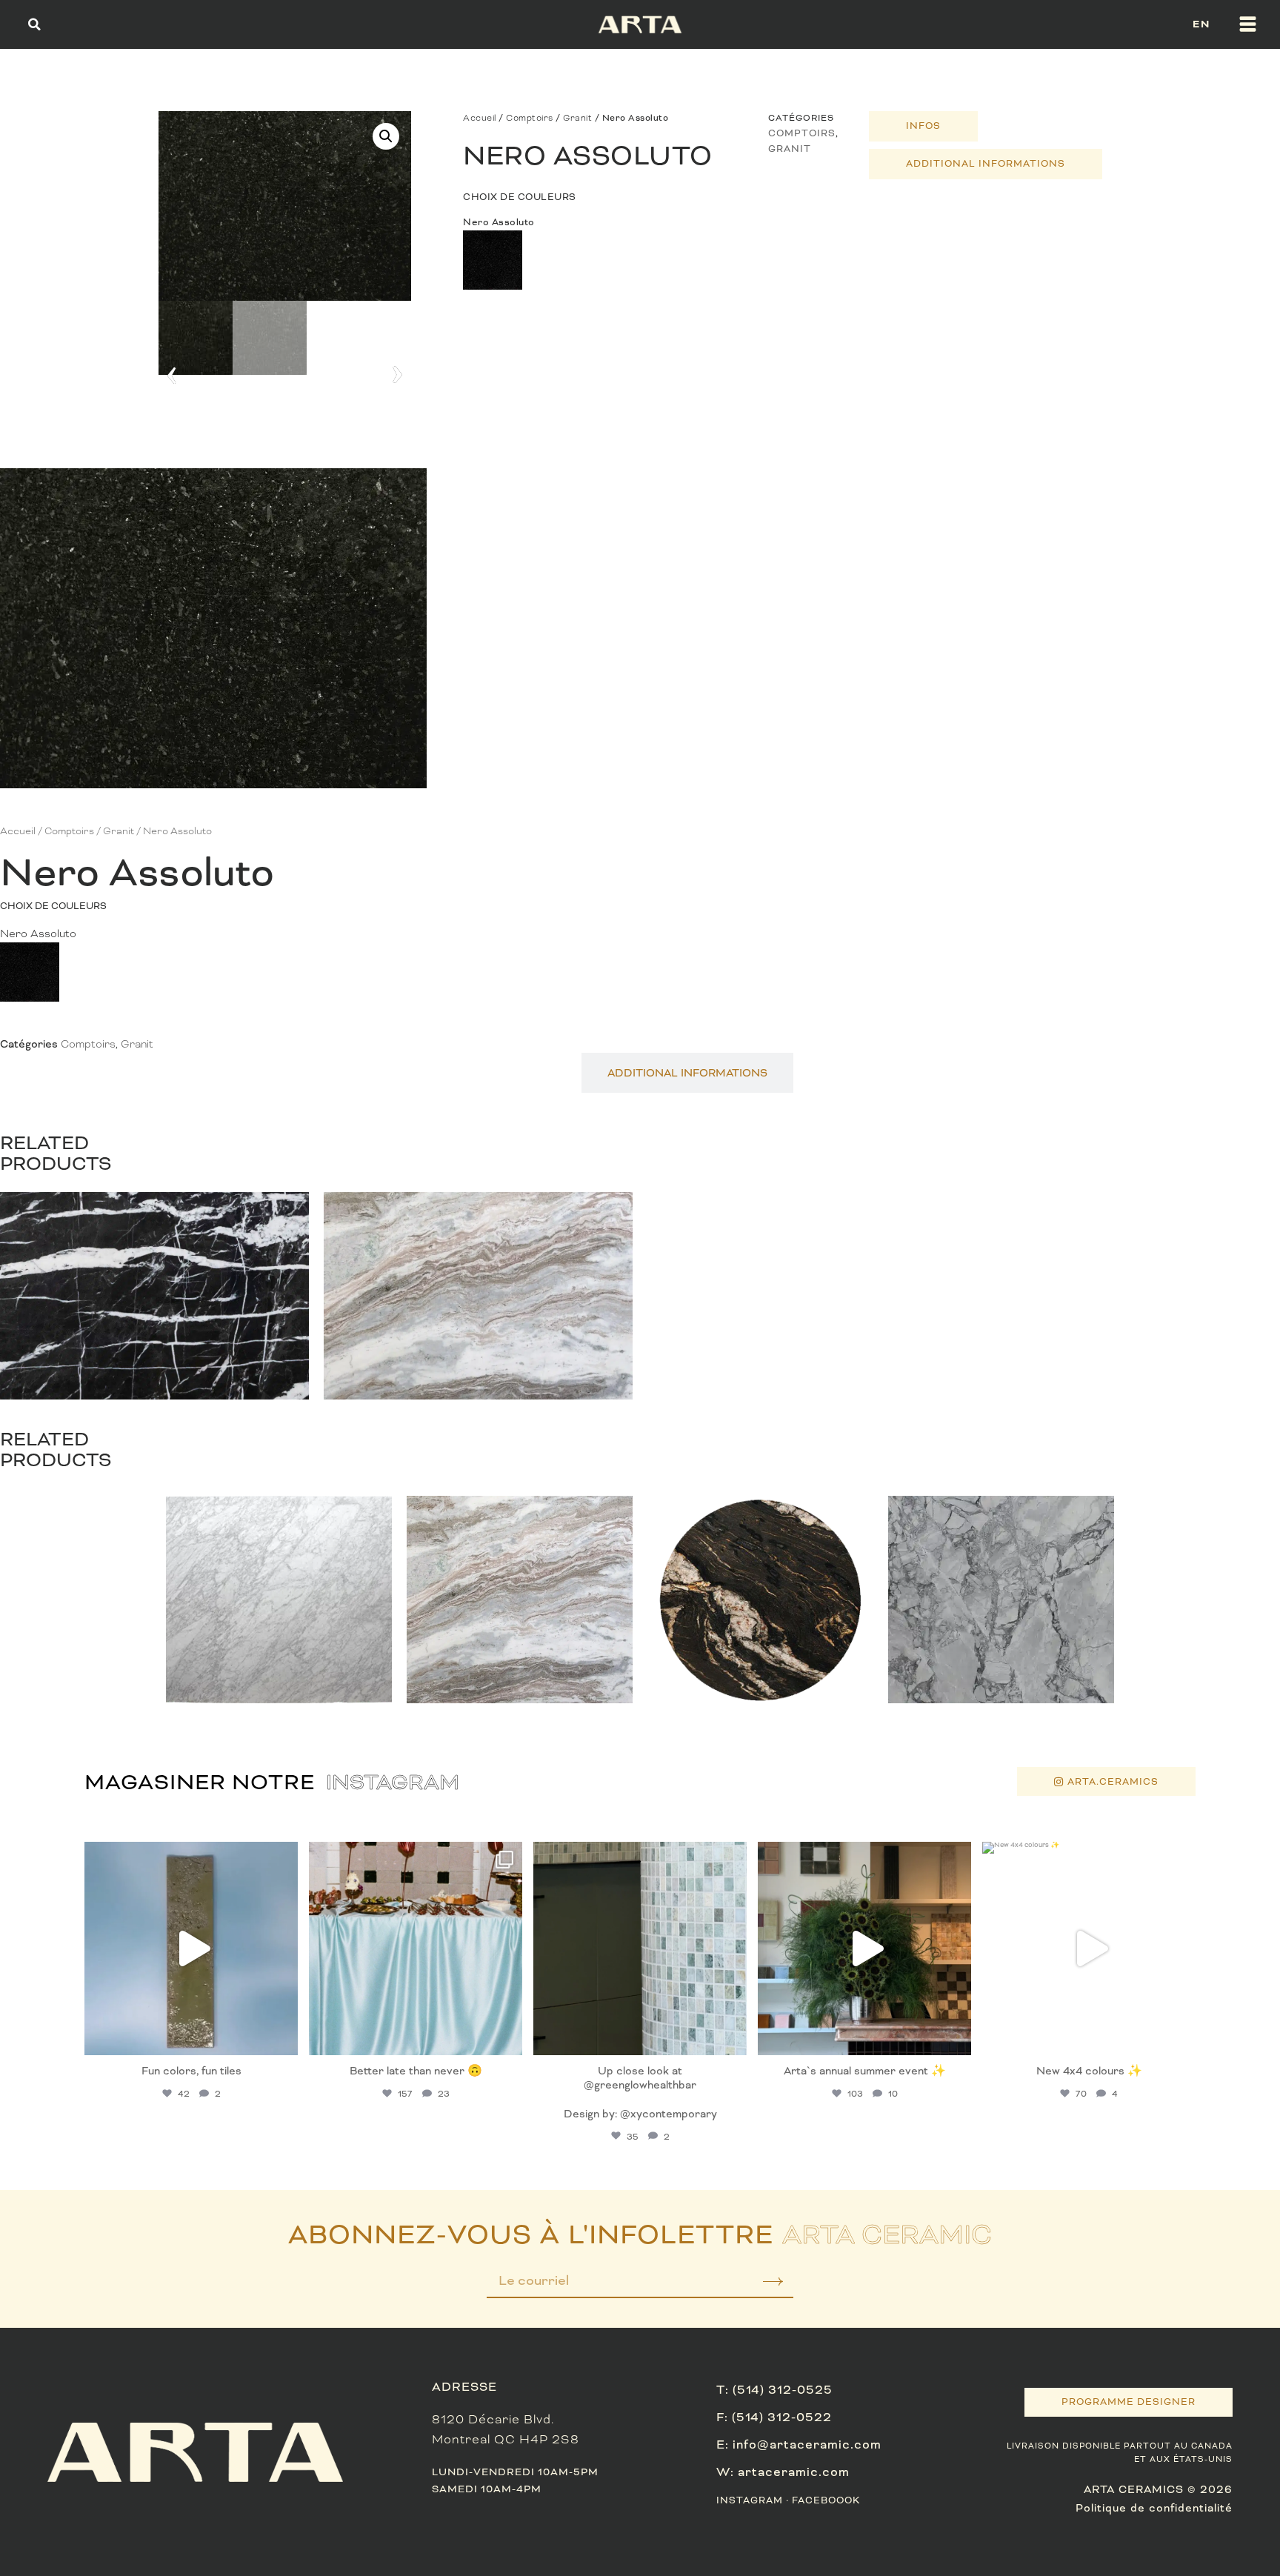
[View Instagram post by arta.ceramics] (283, 2037)
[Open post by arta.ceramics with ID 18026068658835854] (864, 1948)
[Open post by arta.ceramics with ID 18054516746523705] (640, 1948)
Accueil (480, 118)
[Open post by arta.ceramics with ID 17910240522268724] (416, 1948)
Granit (577, 118)
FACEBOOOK (826, 2500)
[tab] (923, 126)
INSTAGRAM (750, 2500)
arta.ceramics (189, 1856)
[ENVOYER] (763, 2286)
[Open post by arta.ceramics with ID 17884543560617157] (191, 1948)
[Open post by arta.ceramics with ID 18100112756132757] (1089, 1948)
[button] (34, 24)
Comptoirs (530, 118)
